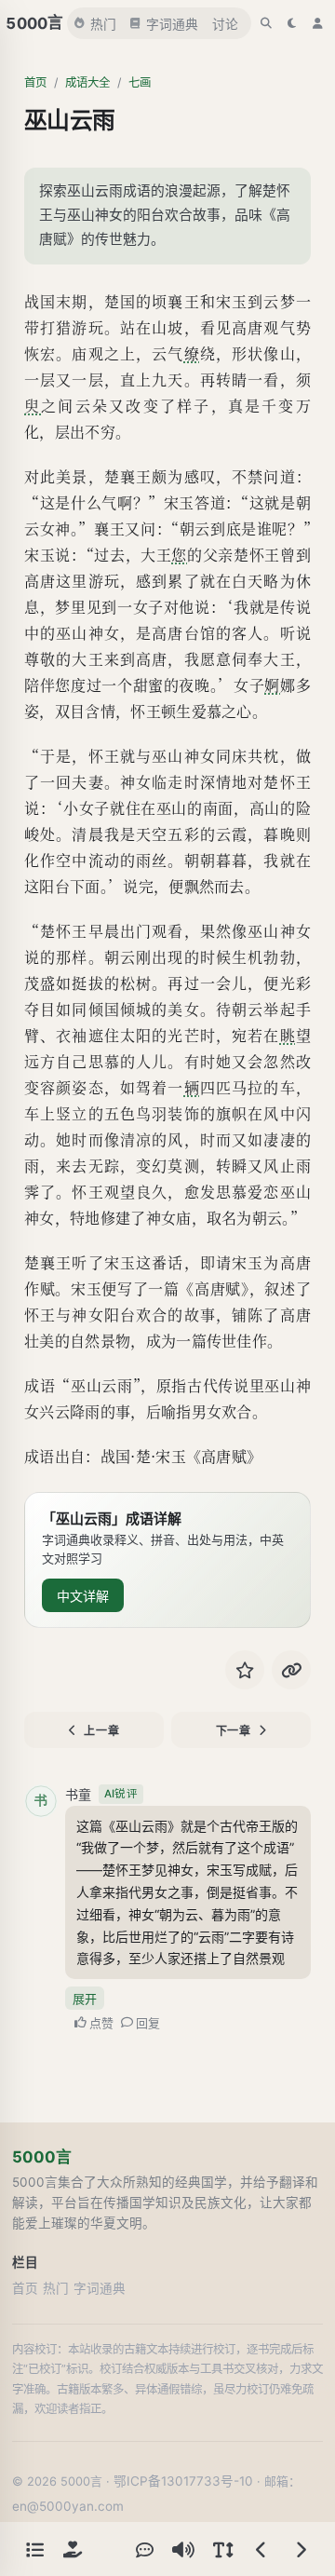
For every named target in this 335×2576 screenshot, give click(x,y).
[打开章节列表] (34, 2549)
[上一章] (261, 2549)
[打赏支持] (73, 2549)
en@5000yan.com (68, 2506)
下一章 (234, 1731)
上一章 (101, 1731)
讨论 (225, 24)
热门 (103, 24)
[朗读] (183, 2549)
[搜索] (266, 23)
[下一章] (301, 2549)
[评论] (144, 2549)
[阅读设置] (222, 2549)
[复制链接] (291, 1670)
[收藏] (245, 1670)
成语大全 (87, 82)
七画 (140, 82)
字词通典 (172, 24)
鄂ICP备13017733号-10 (183, 2481)
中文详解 (83, 1596)
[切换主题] (292, 23)
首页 (35, 82)
